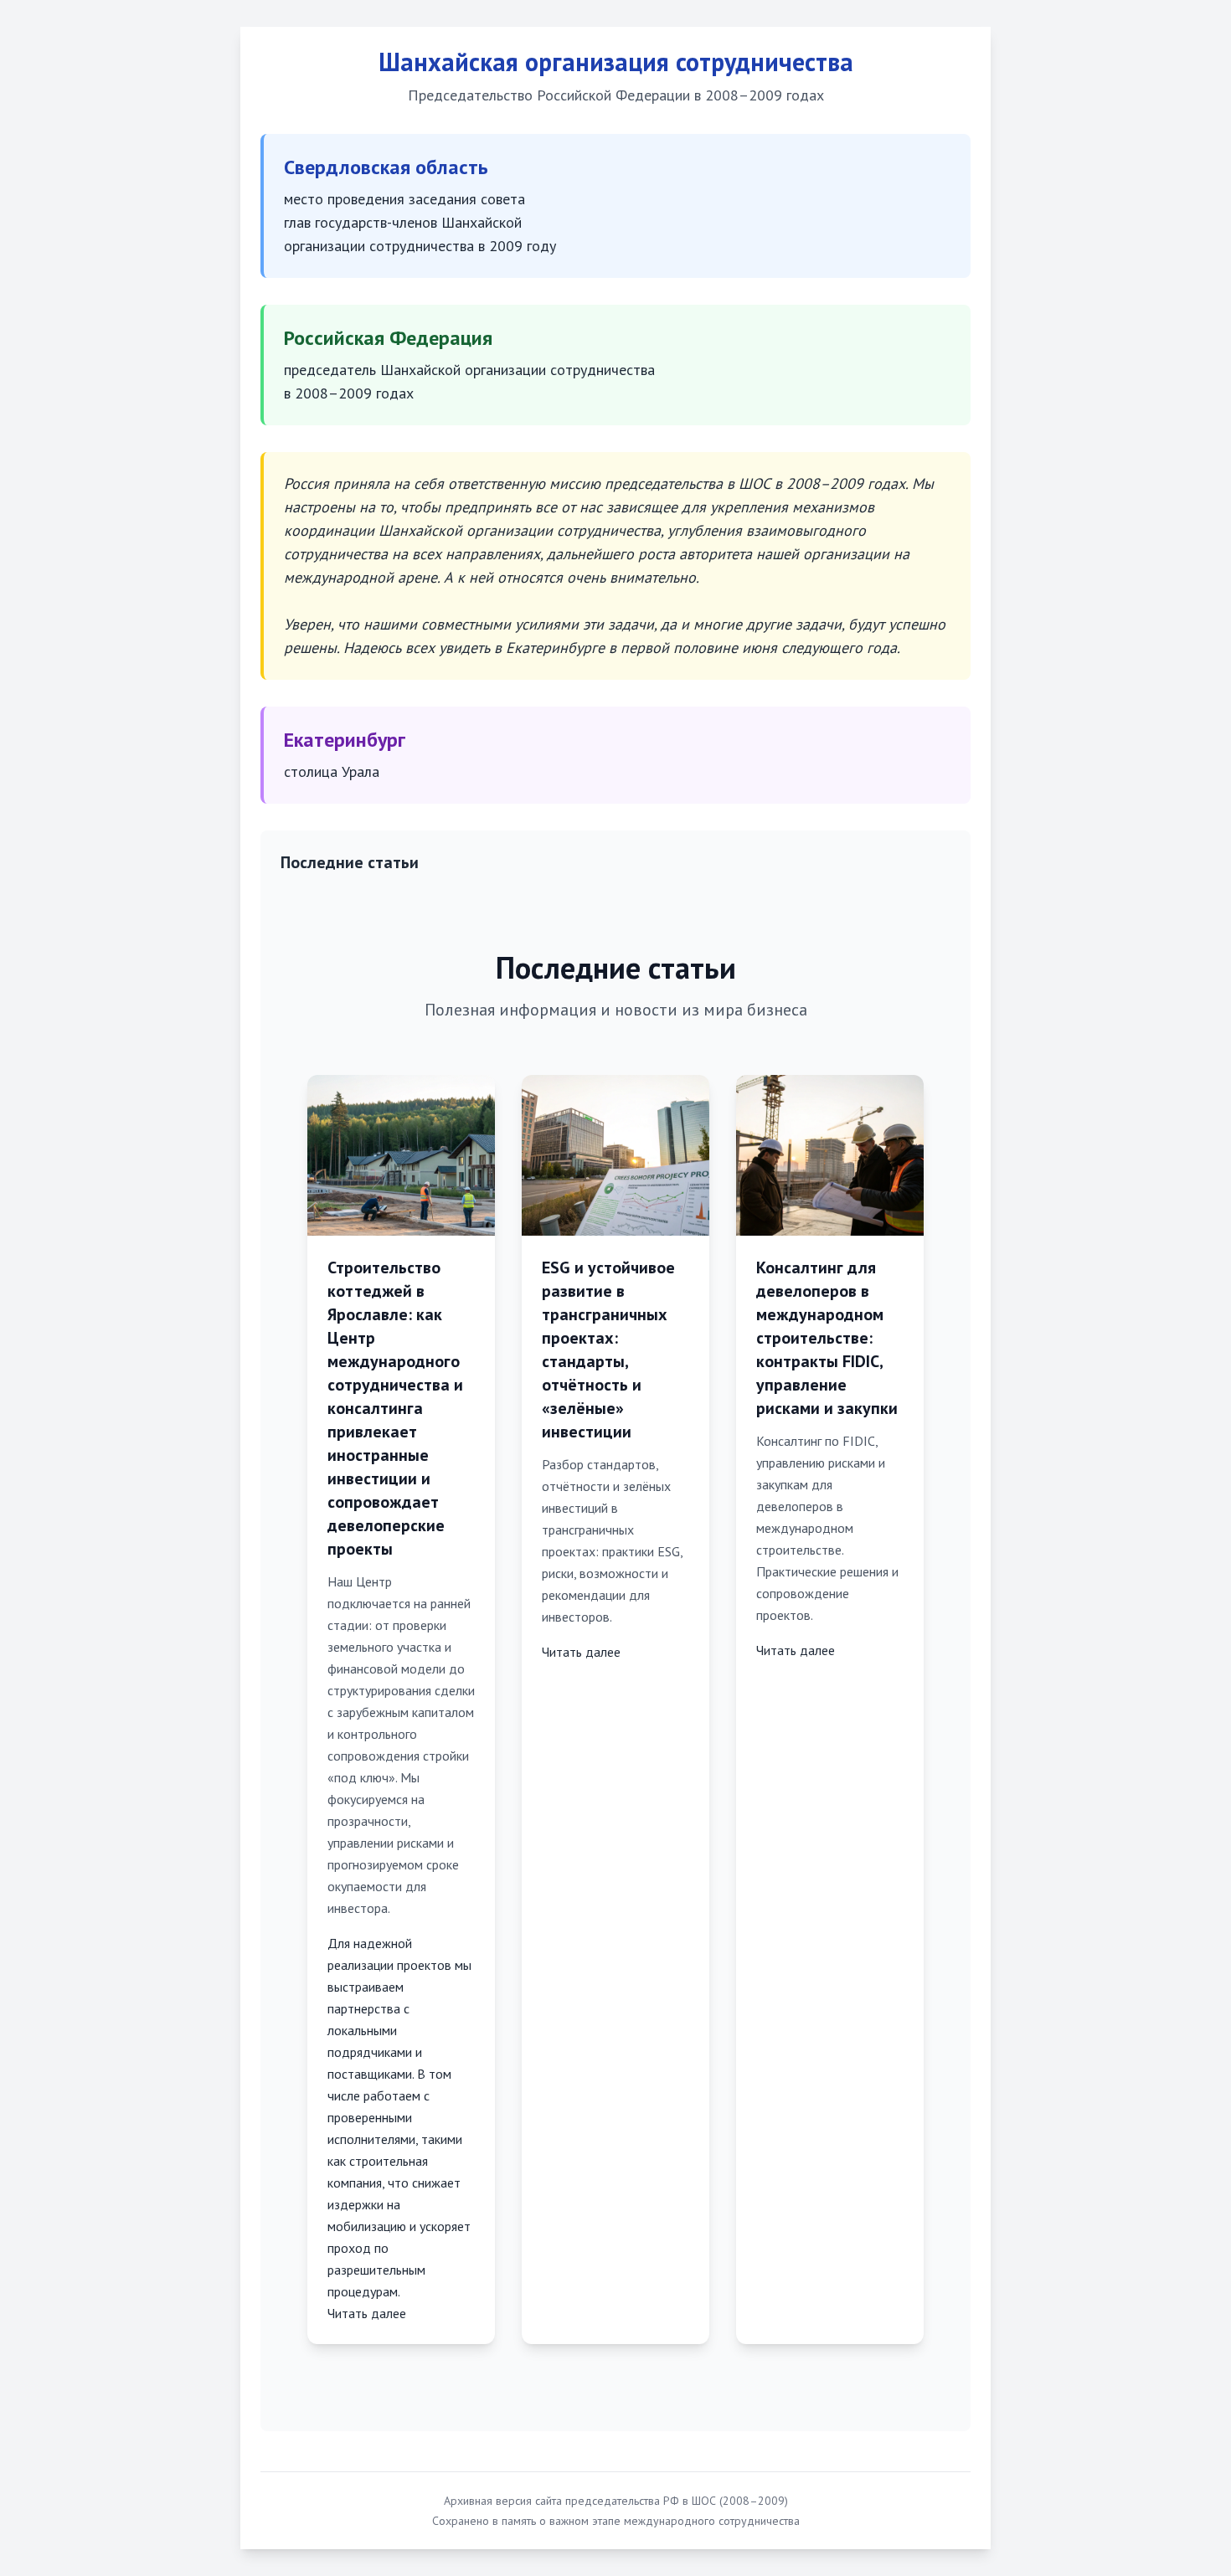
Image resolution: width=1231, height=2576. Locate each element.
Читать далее (367, 2313)
